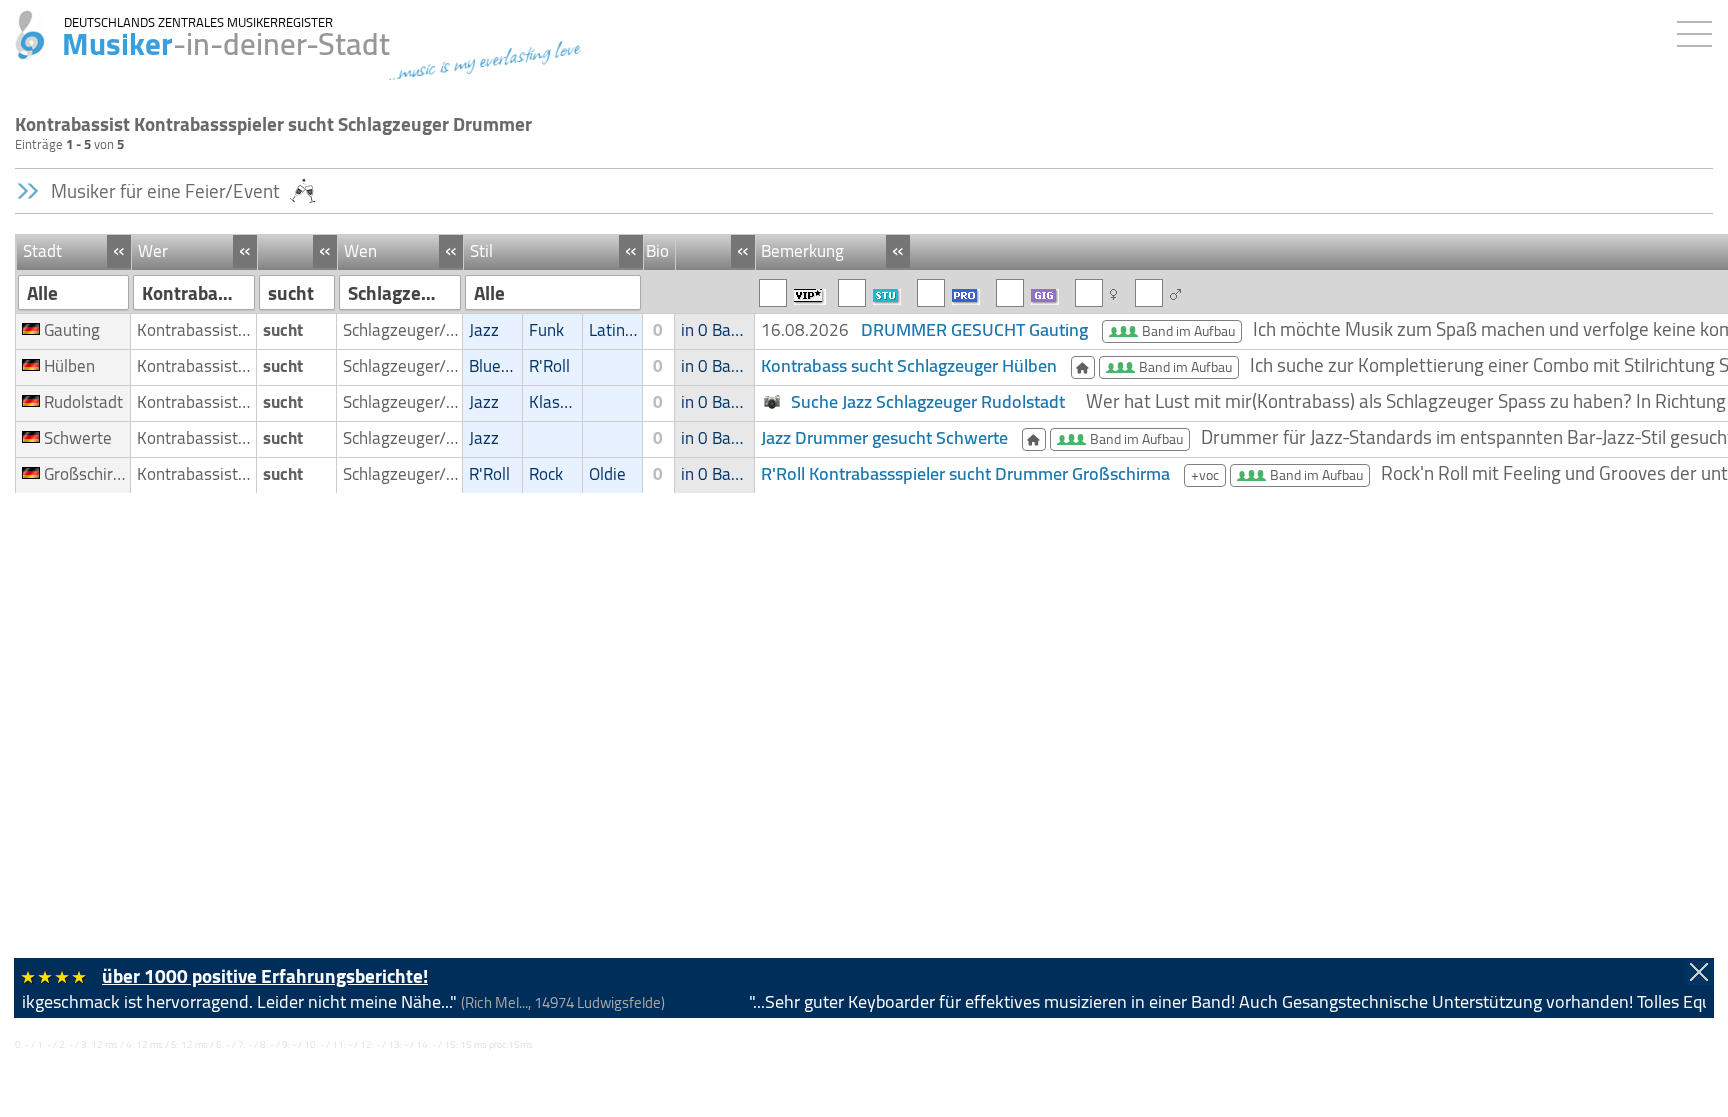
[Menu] (1699, 30)
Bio (657, 251)
